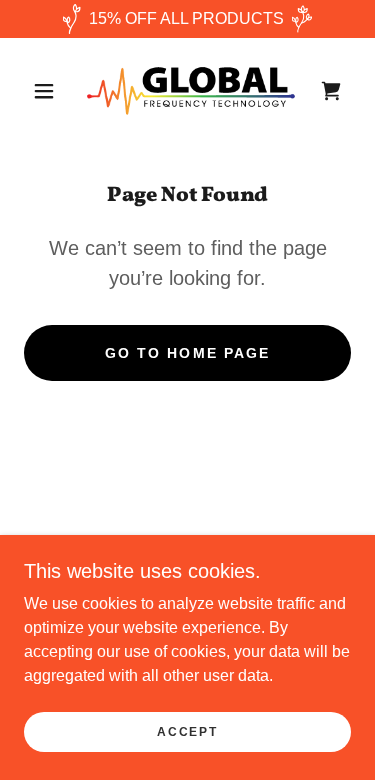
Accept (187, 732)
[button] (44, 91)
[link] (191, 90)
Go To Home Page (187, 353)
